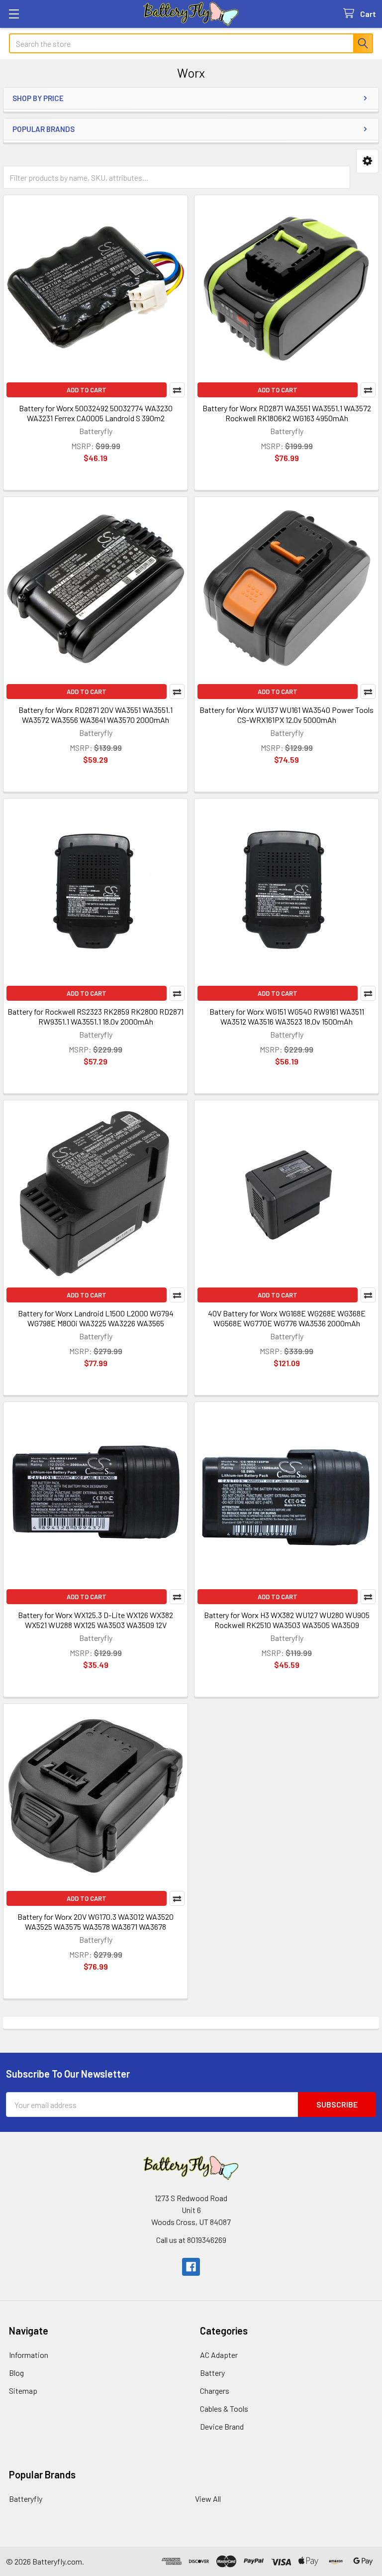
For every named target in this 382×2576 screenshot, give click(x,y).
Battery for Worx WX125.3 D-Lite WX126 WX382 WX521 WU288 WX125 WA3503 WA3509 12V (95, 1620)
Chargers (215, 2391)
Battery (212, 2373)
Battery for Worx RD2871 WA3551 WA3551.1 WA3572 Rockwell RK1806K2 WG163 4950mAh (287, 413)
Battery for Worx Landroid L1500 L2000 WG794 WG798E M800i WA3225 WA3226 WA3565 (96, 1318)
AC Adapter (219, 2355)
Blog (16, 2373)
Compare (177, 390)
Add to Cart (87, 390)
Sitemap (23, 2391)
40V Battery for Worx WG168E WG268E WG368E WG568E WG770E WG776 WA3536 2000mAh (287, 1318)
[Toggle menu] (14, 14)
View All (208, 2499)
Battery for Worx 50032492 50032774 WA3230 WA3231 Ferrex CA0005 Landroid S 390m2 (96, 413)
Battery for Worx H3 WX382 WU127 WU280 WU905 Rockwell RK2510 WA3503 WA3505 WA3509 (287, 1620)
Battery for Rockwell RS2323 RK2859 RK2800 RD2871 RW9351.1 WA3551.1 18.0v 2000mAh (95, 1016)
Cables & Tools (224, 2408)
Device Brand (222, 2426)
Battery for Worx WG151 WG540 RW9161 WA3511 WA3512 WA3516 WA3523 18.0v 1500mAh (287, 1016)
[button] (367, 161)
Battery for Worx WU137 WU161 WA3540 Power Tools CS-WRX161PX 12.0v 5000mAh (286, 715)
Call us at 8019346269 (191, 2240)
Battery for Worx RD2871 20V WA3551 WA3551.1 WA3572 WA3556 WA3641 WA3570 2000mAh (95, 715)
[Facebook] (191, 2267)
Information (29, 2355)
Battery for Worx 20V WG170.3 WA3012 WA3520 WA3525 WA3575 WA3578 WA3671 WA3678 (95, 1922)
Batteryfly (26, 2499)
